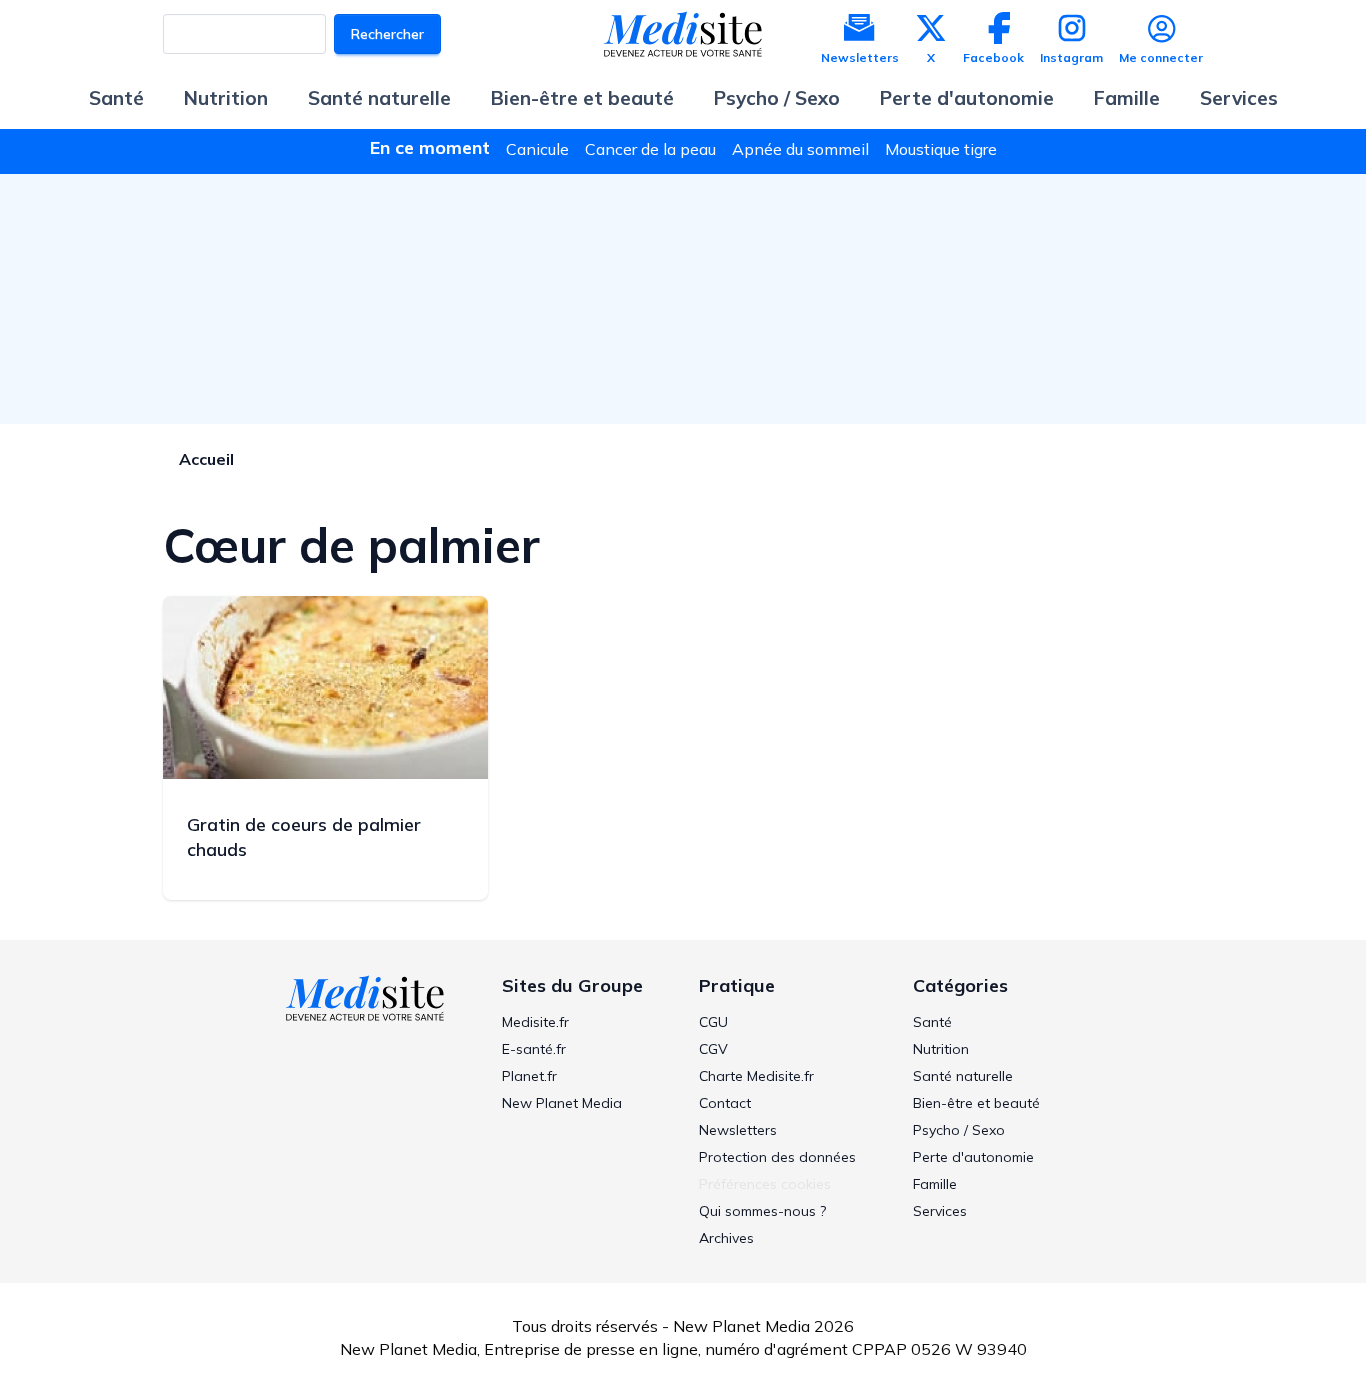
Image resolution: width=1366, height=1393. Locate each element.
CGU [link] (713, 1022)
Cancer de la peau (650, 149)
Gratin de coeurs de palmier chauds (304, 837)
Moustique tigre (941, 149)
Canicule (537, 149)
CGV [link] (713, 1049)
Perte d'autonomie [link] (973, 1157)
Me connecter (1161, 57)
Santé (116, 98)
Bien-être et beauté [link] (976, 1103)
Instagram (1071, 57)
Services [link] (940, 1211)
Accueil (206, 459)
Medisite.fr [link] (535, 1022)
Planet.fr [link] (529, 1076)
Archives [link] (726, 1238)
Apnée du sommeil (800, 149)
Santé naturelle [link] (963, 1076)
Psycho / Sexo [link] (959, 1130)
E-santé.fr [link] (534, 1049)
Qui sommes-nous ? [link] (762, 1211)
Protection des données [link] (777, 1157)
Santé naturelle (379, 98)
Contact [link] (725, 1103)
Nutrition (226, 98)
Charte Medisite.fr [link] (756, 1076)
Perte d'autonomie (967, 98)
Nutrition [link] (941, 1049)
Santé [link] (932, 1022)
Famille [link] (935, 1184)
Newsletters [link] (738, 1130)
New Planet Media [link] (562, 1103)
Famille (1127, 98)
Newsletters (860, 57)
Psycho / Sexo (777, 98)
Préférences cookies (765, 1184)
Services (1239, 98)
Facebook (993, 57)
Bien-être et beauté (582, 98)
